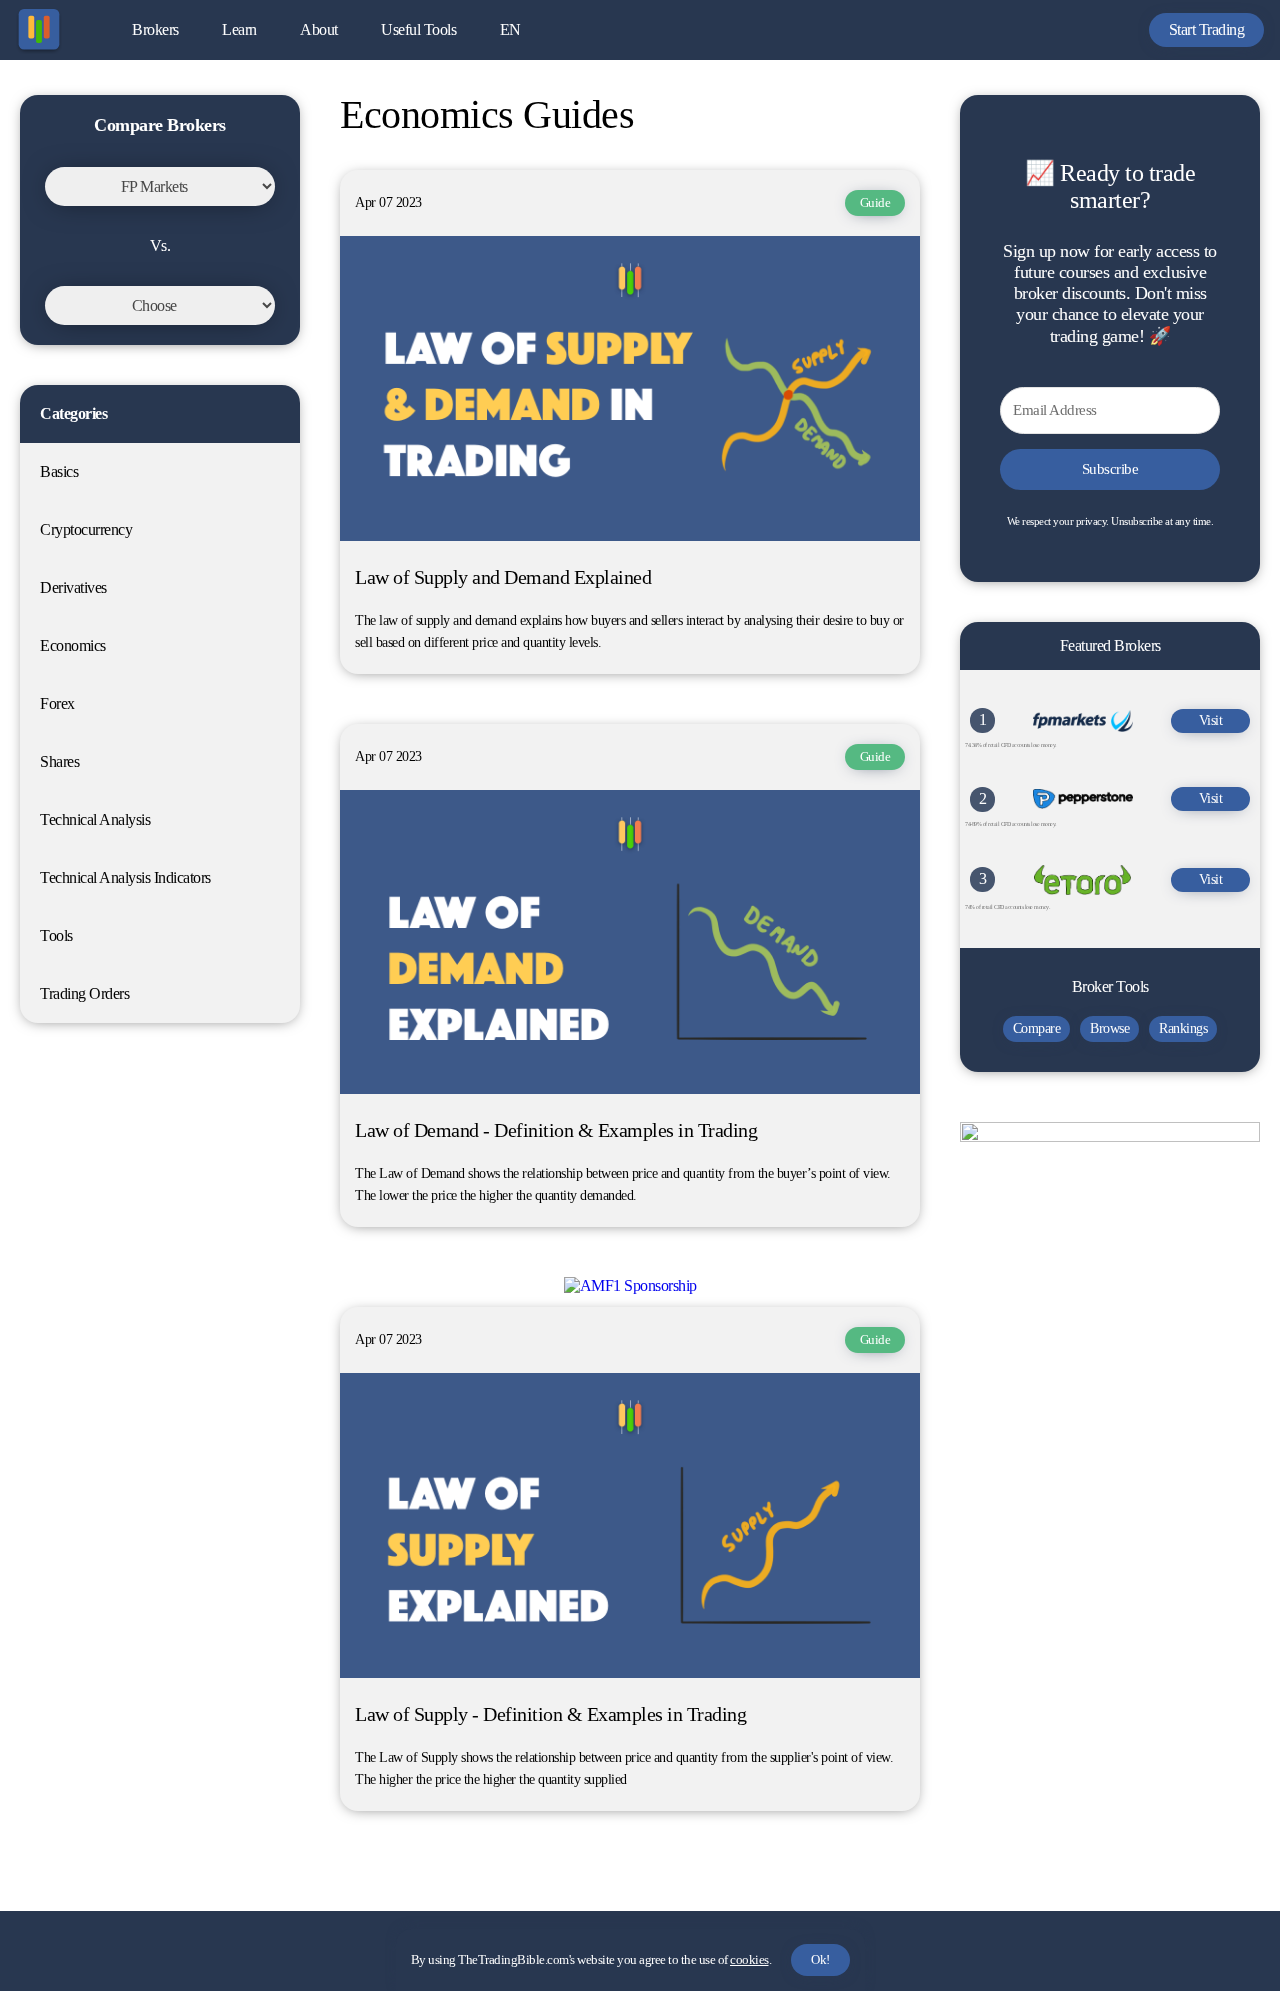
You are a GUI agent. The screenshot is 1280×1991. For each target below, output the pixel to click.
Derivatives (73, 587)
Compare (1037, 1028)
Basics (59, 471)
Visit (1211, 720)
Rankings (1183, 1028)
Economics (73, 645)
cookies (749, 1959)
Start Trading (1207, 29)
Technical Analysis (95, 819)
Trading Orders (84, 993)
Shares (59, 761)
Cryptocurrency (86, 529)
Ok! (820, 1959)
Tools (56, 935)
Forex (57, 703)
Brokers (155, 29)
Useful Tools (418, 29)
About (319, 29)
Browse (1109, 1028)
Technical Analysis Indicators (125, 877)
